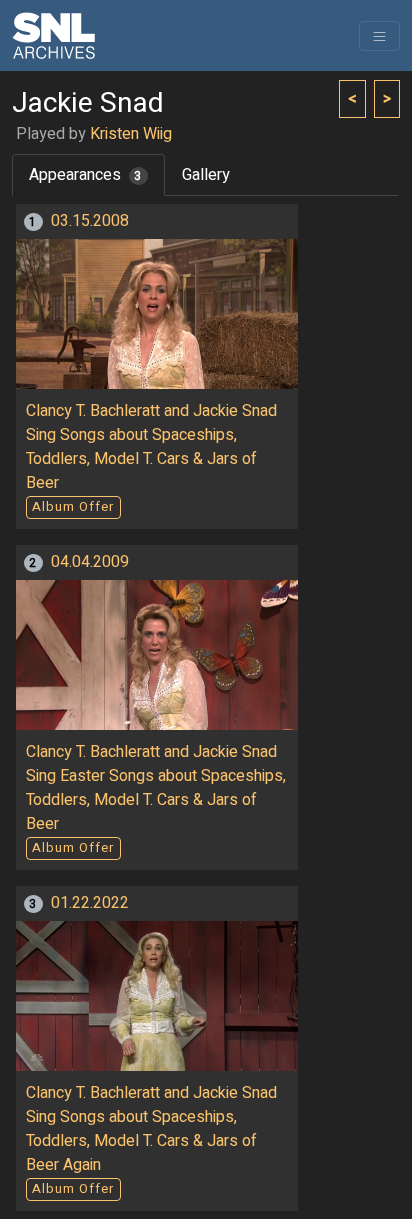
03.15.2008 (90, 221)
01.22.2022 (90, 903)
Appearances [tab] (85, 175)
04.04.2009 (90, 562)
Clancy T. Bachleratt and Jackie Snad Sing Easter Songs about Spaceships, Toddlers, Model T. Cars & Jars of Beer (156, 788)
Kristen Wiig (131, 134)
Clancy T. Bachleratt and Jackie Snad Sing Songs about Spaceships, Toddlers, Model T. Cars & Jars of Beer (151, 447)
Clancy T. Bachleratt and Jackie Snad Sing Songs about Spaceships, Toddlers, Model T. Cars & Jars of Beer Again (151, 1129)
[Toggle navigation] (379, 36)
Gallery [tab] (206, 175)
